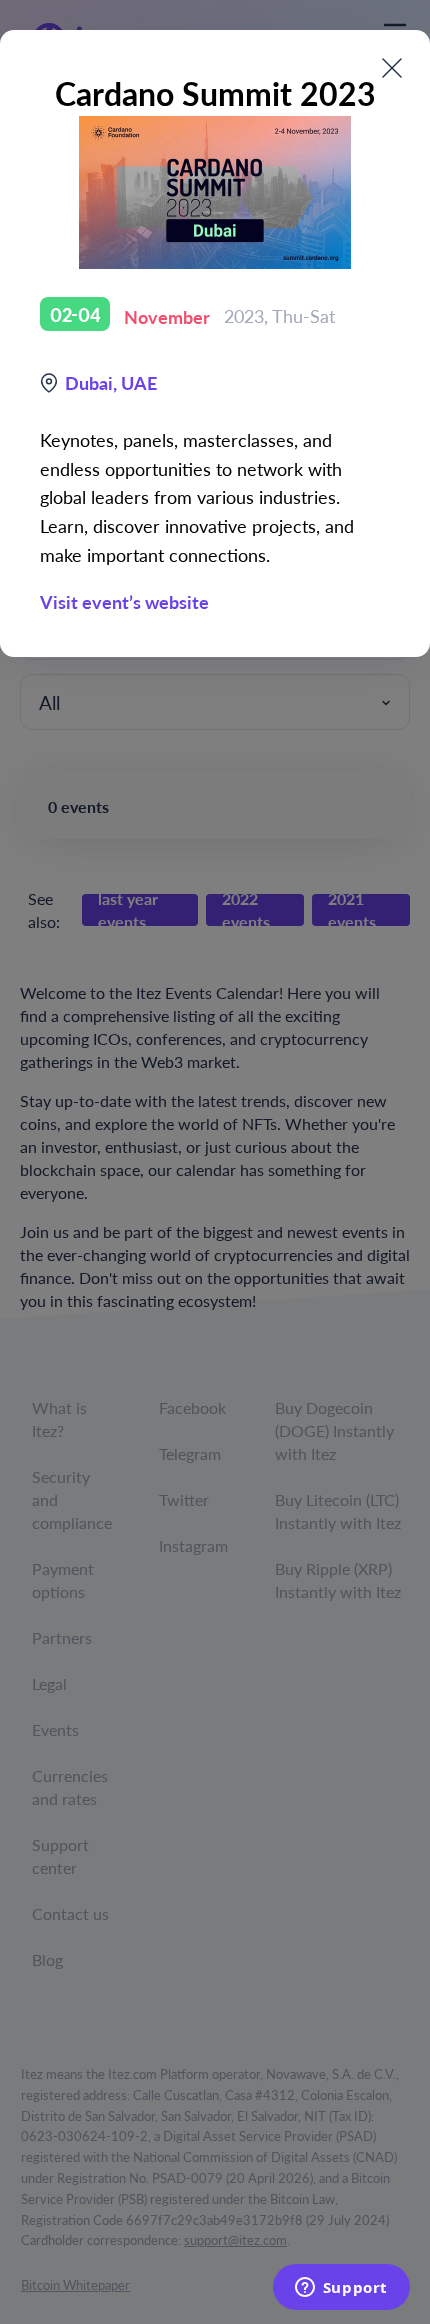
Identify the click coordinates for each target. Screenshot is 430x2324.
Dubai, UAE (111, 382)
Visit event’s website (124, 601)
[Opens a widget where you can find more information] (341, 2289)
